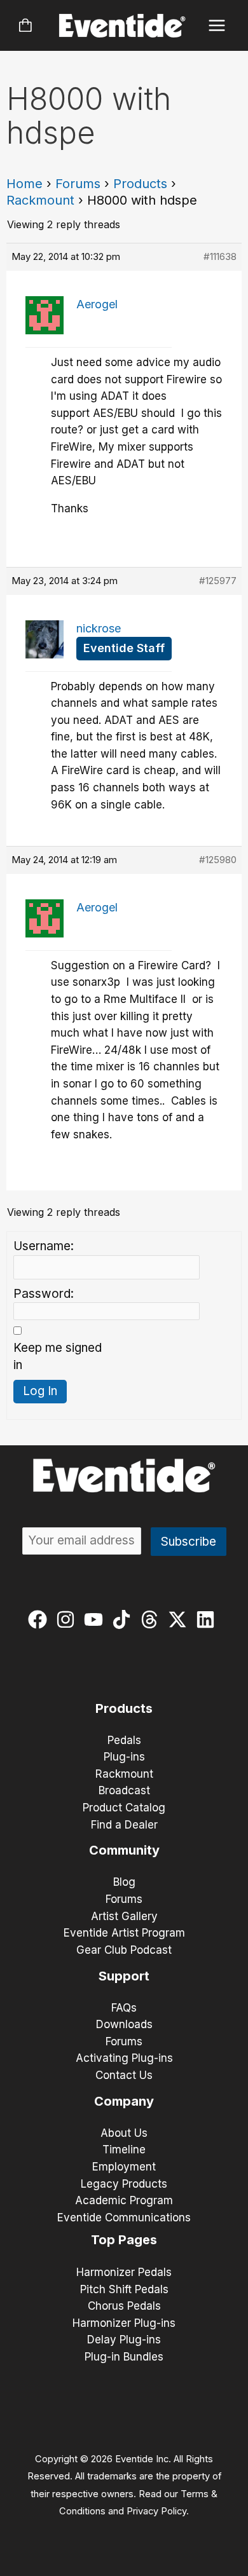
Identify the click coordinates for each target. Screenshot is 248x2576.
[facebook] (40, 1619)
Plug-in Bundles (124, 2357)
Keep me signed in (58, 1356)
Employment (124, 2167)
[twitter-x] (180, 1619)
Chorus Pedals (124, 2306)
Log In (40, 1391)
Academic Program (124, 2200)
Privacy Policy (156, 2511)
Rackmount (40, 200)
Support (124, 1976)
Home (24, 184)
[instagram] (68, 1619)
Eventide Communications (124, 2218)
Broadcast (124, 1790)
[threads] (152, 1619)
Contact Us (124, 2075)
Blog (124, 1882)
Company (124, 2101)
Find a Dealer (124, 1825)
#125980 (218, 860)
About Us (124, 2133)
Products (140, 184)
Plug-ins (124, 1757)
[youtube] (96, 1619)
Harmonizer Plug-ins (124, 2323)
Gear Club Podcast (124, 1950)
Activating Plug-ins (124, 2058)
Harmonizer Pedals (124, 2272)
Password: (44, 1294)
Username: (44, 1246)
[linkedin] (208, 1619)
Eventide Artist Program (124, 1933)
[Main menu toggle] (217, 26)
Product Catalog (124, 1808)
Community (124, 1850)
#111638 (220, 256)
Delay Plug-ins (124, 2340)
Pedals (124, 1740)
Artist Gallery (124, 1916)
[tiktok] (124, 1619)
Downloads (124, 2024)
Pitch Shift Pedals (124, 2289)
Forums (78, 184)
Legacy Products (124, 2184)
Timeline (124, 2150)
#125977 (218, 581)
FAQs (124, 2008)
